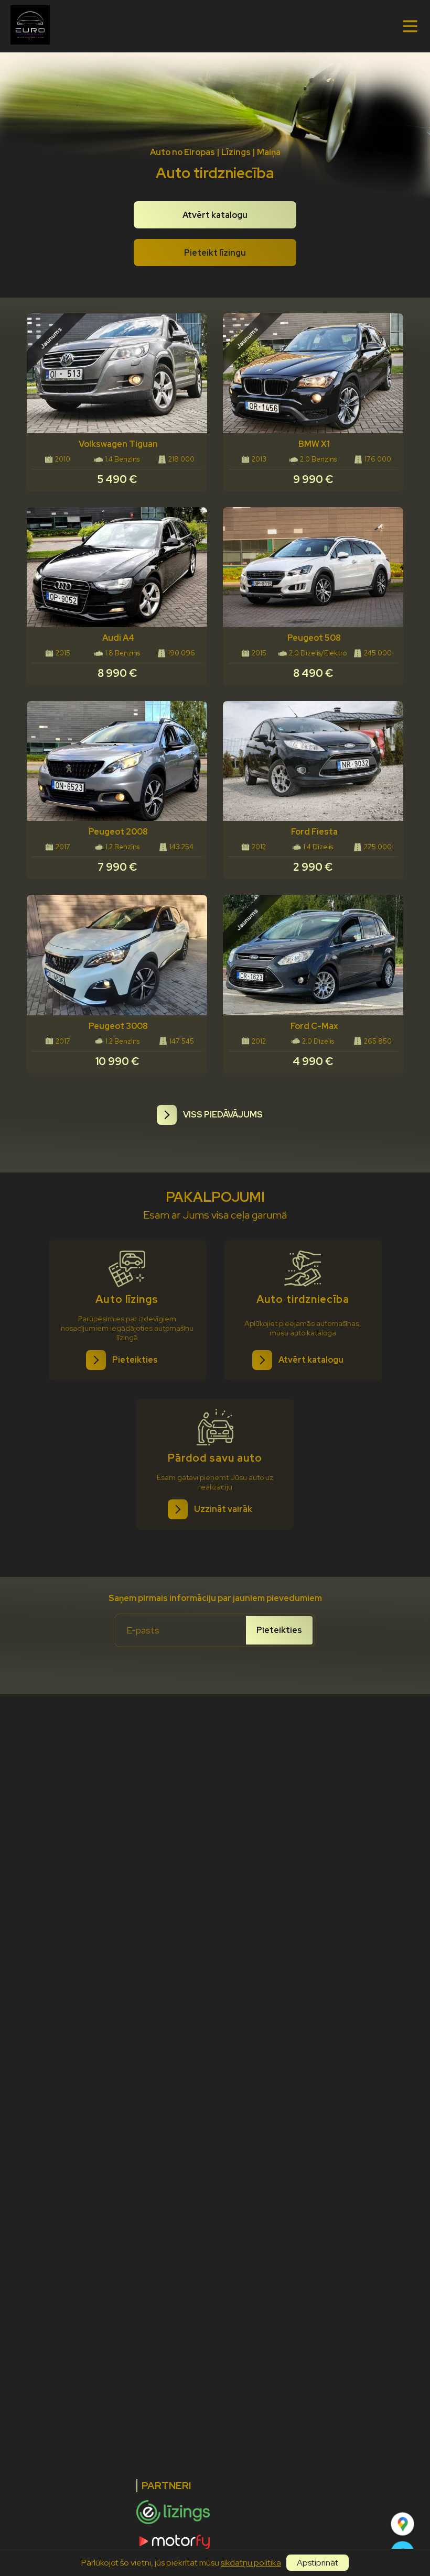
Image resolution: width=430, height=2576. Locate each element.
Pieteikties (279, 1630)
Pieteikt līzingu (215, 253)
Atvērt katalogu (215, 215)
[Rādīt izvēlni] (410, 26)
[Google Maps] (402, 2524)
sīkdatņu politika (251, 2563)
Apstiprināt (318, 2563)
